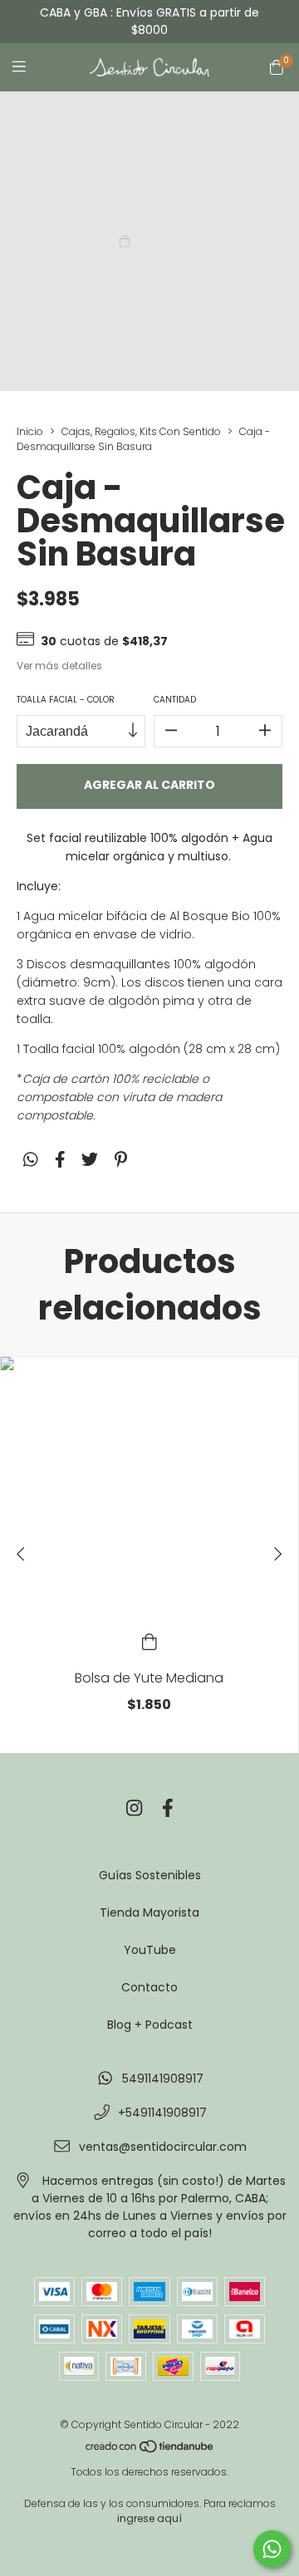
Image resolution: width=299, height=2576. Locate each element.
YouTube (150, 1950)
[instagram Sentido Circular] (134, 1808)
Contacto (149, 1987)
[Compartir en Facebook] (60, 1160)
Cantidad (175, 700)
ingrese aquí (149, 2518)
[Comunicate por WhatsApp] (272, 2549)
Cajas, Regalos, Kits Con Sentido (141, 431)
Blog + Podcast (150, 2025)
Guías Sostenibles (150, 1875)
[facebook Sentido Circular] (168, 1808)
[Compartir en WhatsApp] (31, 1160)
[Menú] (29, 67)
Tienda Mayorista (149, 1912)
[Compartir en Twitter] (90, 1160)
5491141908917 (163, 2079)
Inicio (30, 431)
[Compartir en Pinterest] (121, 1160)
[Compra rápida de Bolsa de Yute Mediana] (149, 1641)
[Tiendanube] (150, 2450)
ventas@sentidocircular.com (163, 2147)
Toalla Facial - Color (66, 700)
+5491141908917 (162, 2113)
